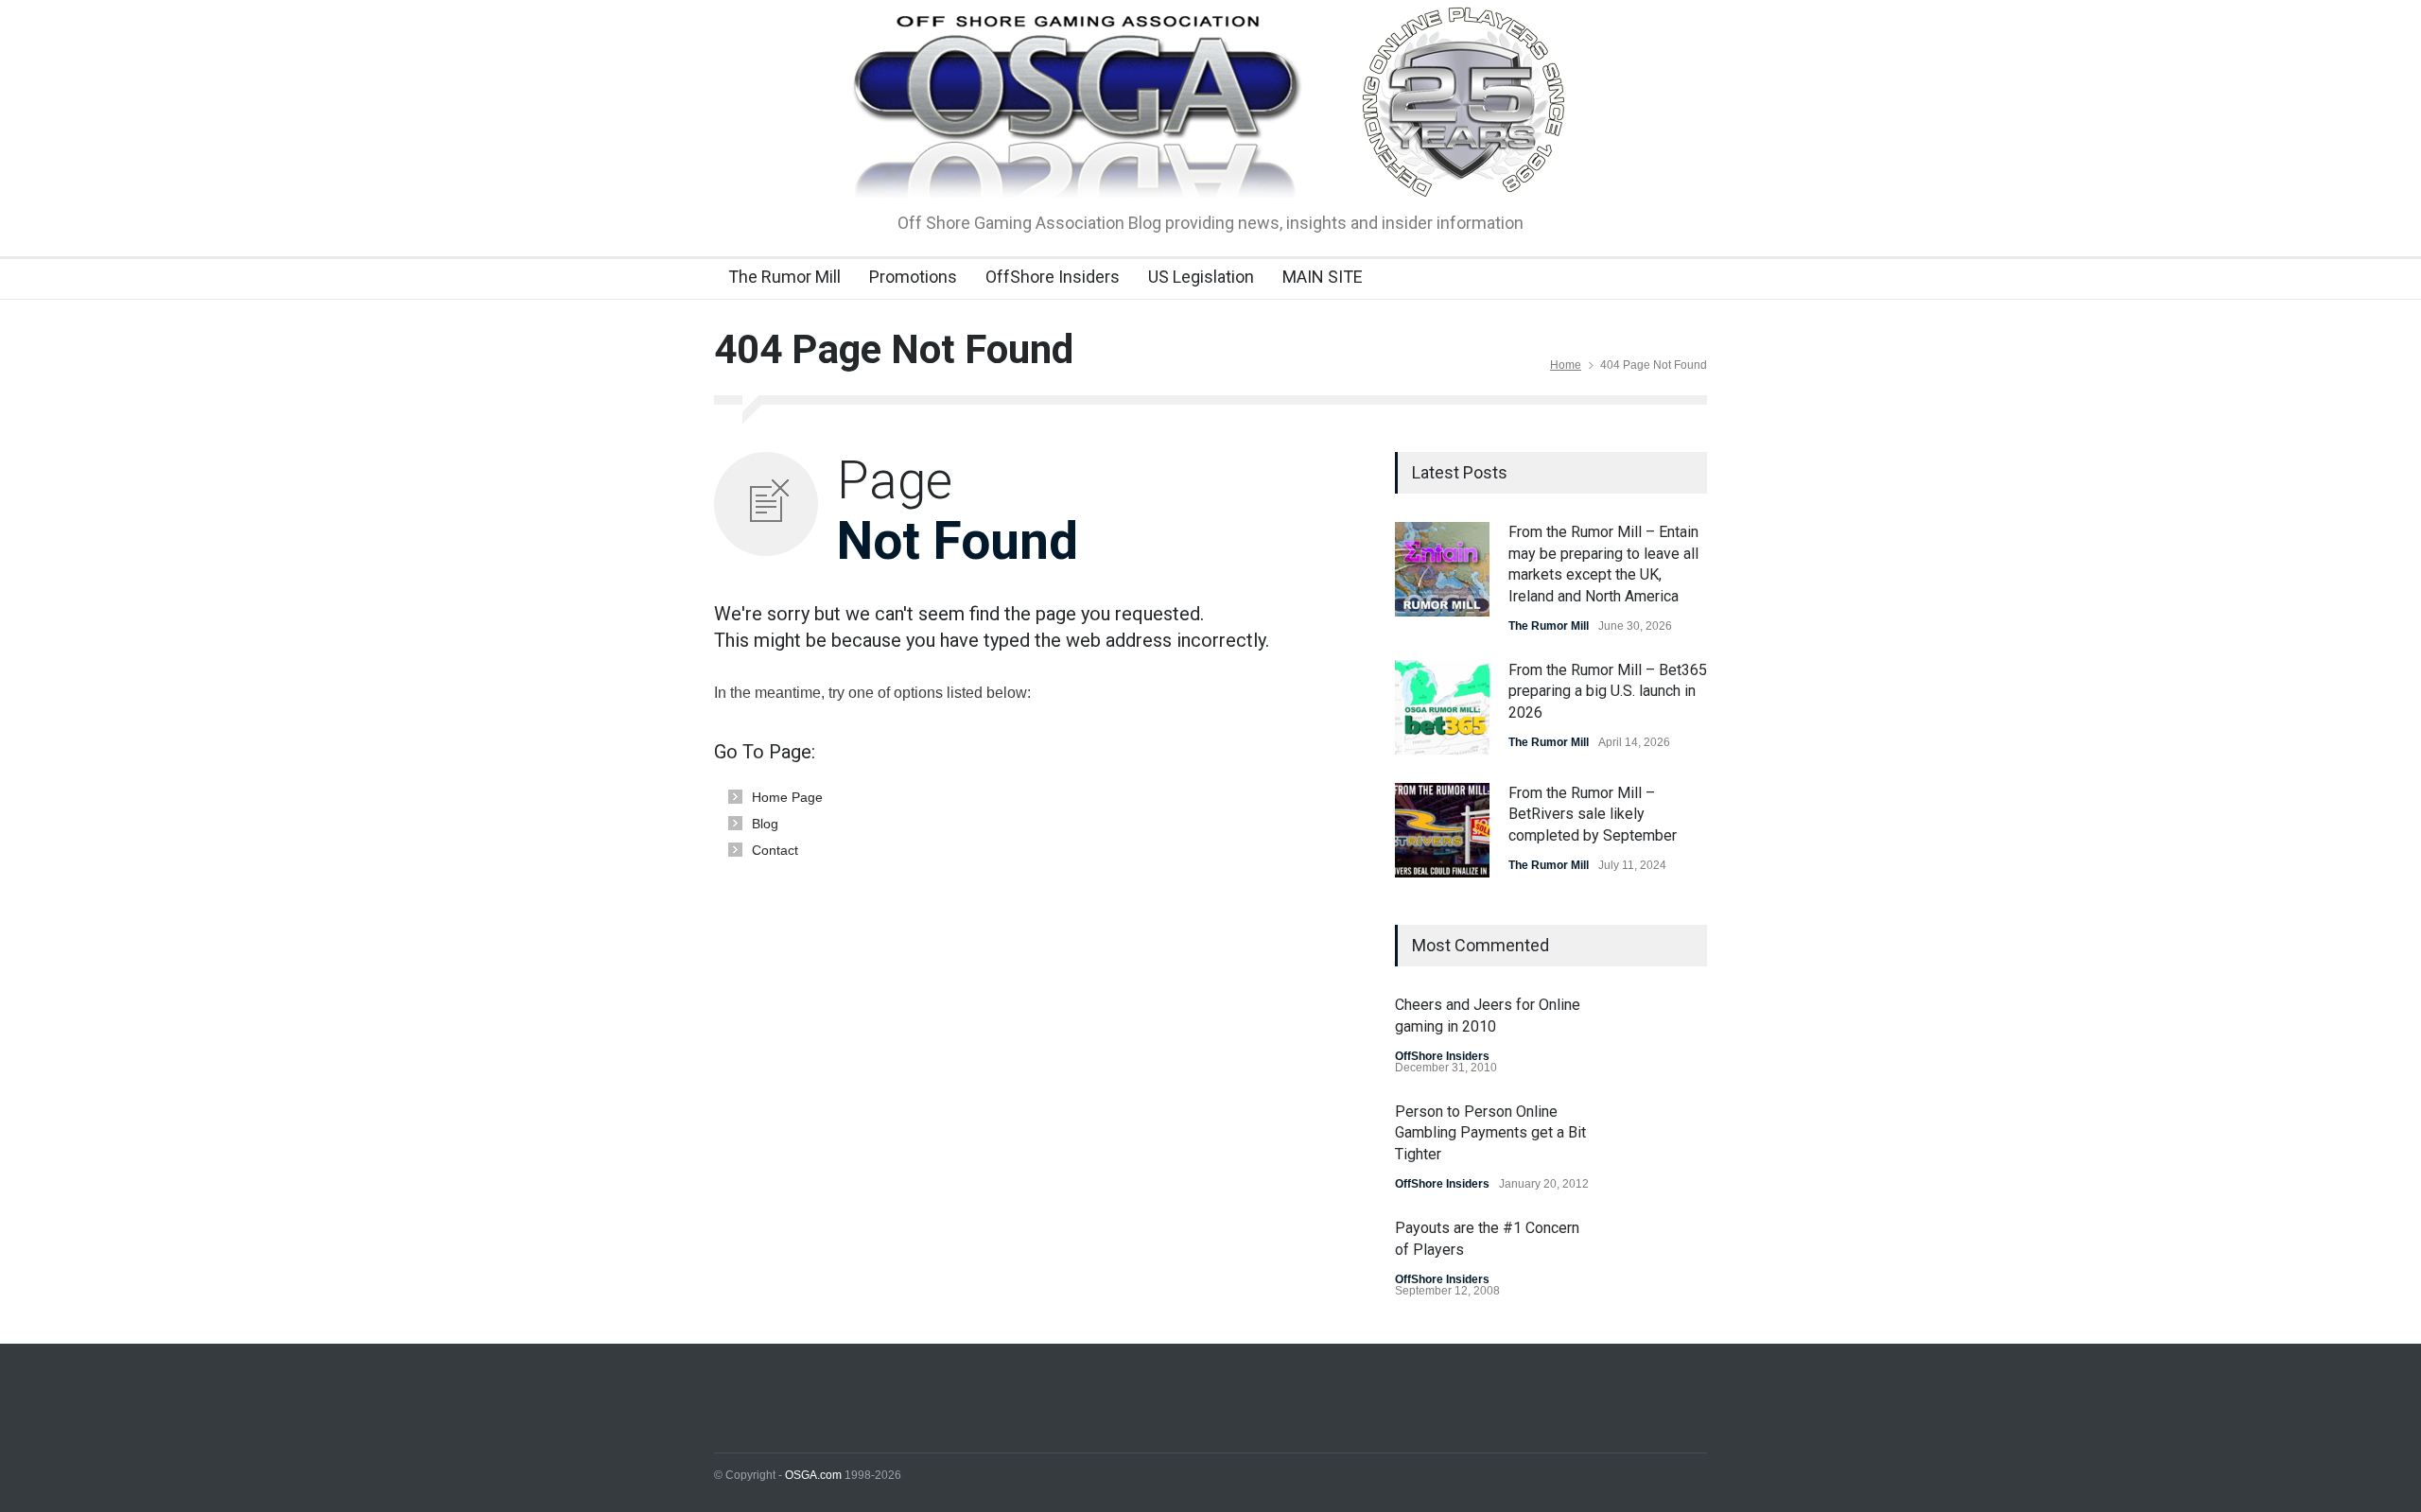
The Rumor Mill (784, 277)
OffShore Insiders (1053, 277)
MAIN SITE (1323, 277)
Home (1566, 365)
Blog (765, 824)
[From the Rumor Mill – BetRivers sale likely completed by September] (1442, 830)
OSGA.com (813, 1475)
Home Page (787, 797)
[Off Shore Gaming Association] (1211, 166)
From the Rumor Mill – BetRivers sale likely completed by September (1593, 814)
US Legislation (1201, 277)
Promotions (913, 277)
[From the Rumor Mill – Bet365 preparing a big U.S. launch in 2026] (1442, 707)
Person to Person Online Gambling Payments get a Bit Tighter (1490, 1133)
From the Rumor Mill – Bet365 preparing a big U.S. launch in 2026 (1608, 691)
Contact (775, 850)
